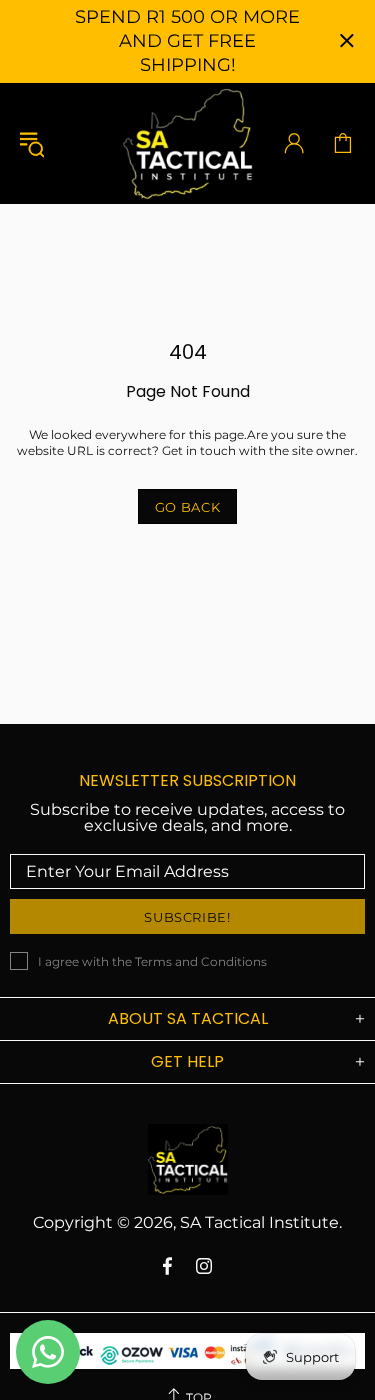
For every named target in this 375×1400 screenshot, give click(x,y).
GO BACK (188, 507)
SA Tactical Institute (188, 143)
